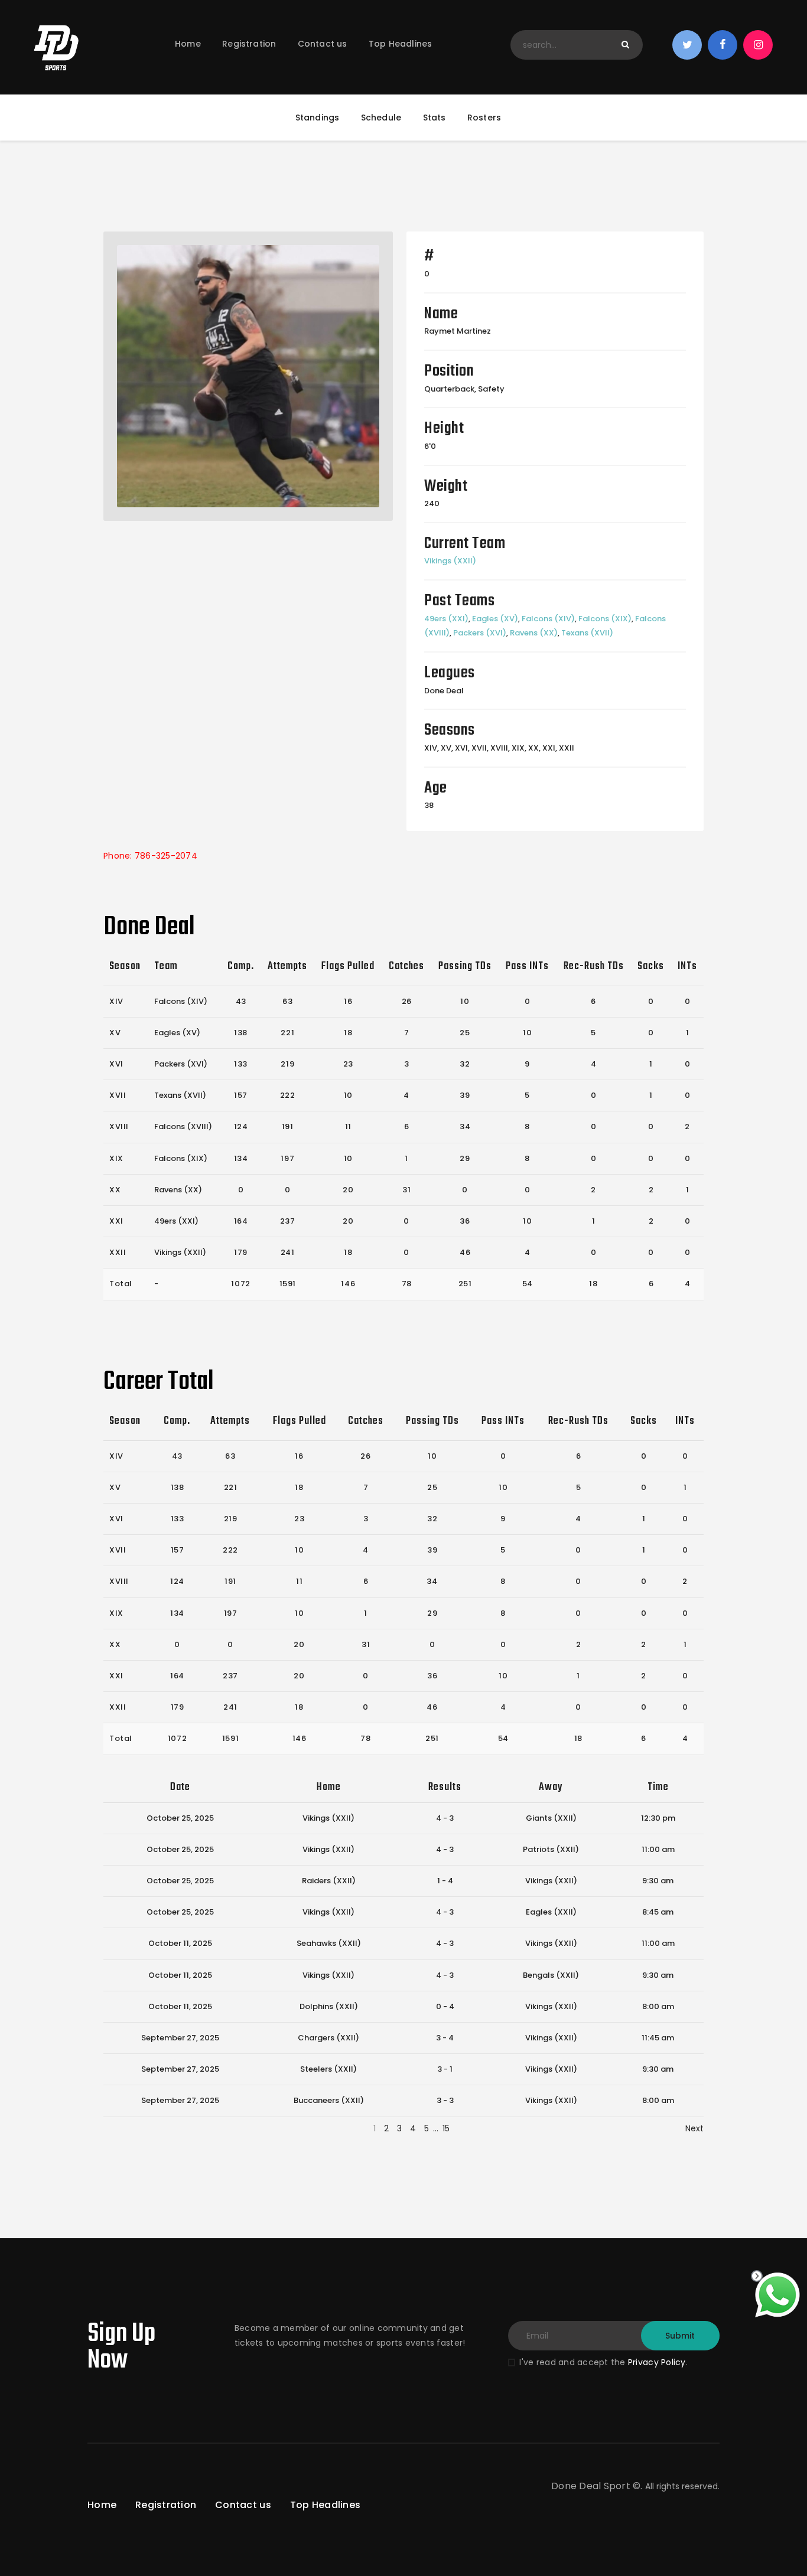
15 (446, 2128)
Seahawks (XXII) (329, 1943)
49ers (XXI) (446, 619)
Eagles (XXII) (551, 1912)
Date (180, 1787)
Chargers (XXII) (328, 2038)
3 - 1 (445, 2069)
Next (694, 2128)
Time (658, 1787)
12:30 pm (658, 1818)
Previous (121, 2128)
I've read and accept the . (603, 2362)
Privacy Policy (657, 2362)
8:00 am (658, 2006)
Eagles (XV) (495, 619)
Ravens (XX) (534, 633)
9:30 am (658, 1881)
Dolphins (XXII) (329, 2006)
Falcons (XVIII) (183, 1126)
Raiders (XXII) (329, 1881)
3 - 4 (445, 2038)
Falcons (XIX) (605, 619)
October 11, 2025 (180, 1943)
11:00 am (658, 1849)
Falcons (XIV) (548, 619)
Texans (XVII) (587, 633)
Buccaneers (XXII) (329, 2100)
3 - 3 (445, 2100)
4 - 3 (445, 1818)
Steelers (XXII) (328, 2069)
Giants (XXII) (551, 1818)
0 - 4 (445, 2006)
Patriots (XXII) (551, 1849)
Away (551, 1787)
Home (329, 1787)
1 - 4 (445, 1881)
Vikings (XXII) (450, 561)
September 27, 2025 (180, 2038)
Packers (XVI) (480, 633)
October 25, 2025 (180, 1818)
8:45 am (658, 1912)
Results (445, 1787)
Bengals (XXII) (551, 1975)
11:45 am (658, 2038)
